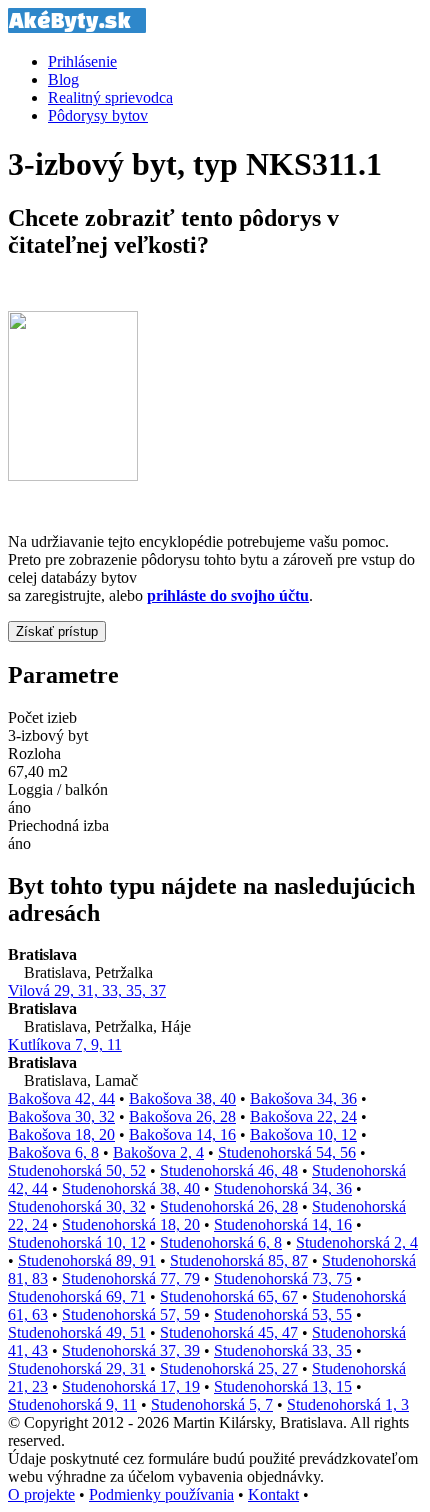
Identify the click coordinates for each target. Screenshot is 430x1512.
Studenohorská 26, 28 (229, 1206)
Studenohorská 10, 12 (77, 1242)
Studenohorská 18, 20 (131, 1224)
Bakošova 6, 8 (53, 1152)
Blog (63, 79)
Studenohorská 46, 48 (229, 1170)
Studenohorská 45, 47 (229, 1332)
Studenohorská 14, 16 (283, 1224)
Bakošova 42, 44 (61, 1098)
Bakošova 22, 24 (303, 1116)
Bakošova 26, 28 (182, 1116)
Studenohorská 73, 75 (283, 1278)
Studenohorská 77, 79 (131, 1278)
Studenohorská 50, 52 (77, 1170)
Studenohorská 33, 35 (283, 1350)
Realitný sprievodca (110, 97)
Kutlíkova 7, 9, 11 (65, 1044)
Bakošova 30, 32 (61, 1116)
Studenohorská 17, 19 (131, 1386)
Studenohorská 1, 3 (348, 1404)
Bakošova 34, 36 (303, 1098)
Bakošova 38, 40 (182, 1098)
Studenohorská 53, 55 (283, 1314)
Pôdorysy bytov (98, 115)
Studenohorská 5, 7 (212, 1404)
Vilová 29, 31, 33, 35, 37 (87, 990)
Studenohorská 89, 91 (87, 1260)
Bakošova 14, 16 (182, 1134)
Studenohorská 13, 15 (283, 1386)
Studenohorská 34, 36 (283, 1188)
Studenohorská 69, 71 (77, 1296)
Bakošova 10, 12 (303, 1134)
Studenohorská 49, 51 (77, 1332)
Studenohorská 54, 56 (287, 1152)
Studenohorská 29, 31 (77, 1368)
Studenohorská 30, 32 (77, 1206)
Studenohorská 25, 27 (229, 1368)
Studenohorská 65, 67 (229, 1296)
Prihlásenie (82, 61)
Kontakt (273, 1494)
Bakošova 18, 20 (61, 1134)
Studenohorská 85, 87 (239, 1260)
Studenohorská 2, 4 (357, 1242)
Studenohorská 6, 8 (221, 1242)
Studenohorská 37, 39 (131, 1350)
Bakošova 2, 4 (158, 1152)
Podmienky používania (161, 1494)
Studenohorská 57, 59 (131, 1314)
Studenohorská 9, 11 (72, 1404)
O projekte (41, 1494)
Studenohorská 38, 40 (131, 1188)
